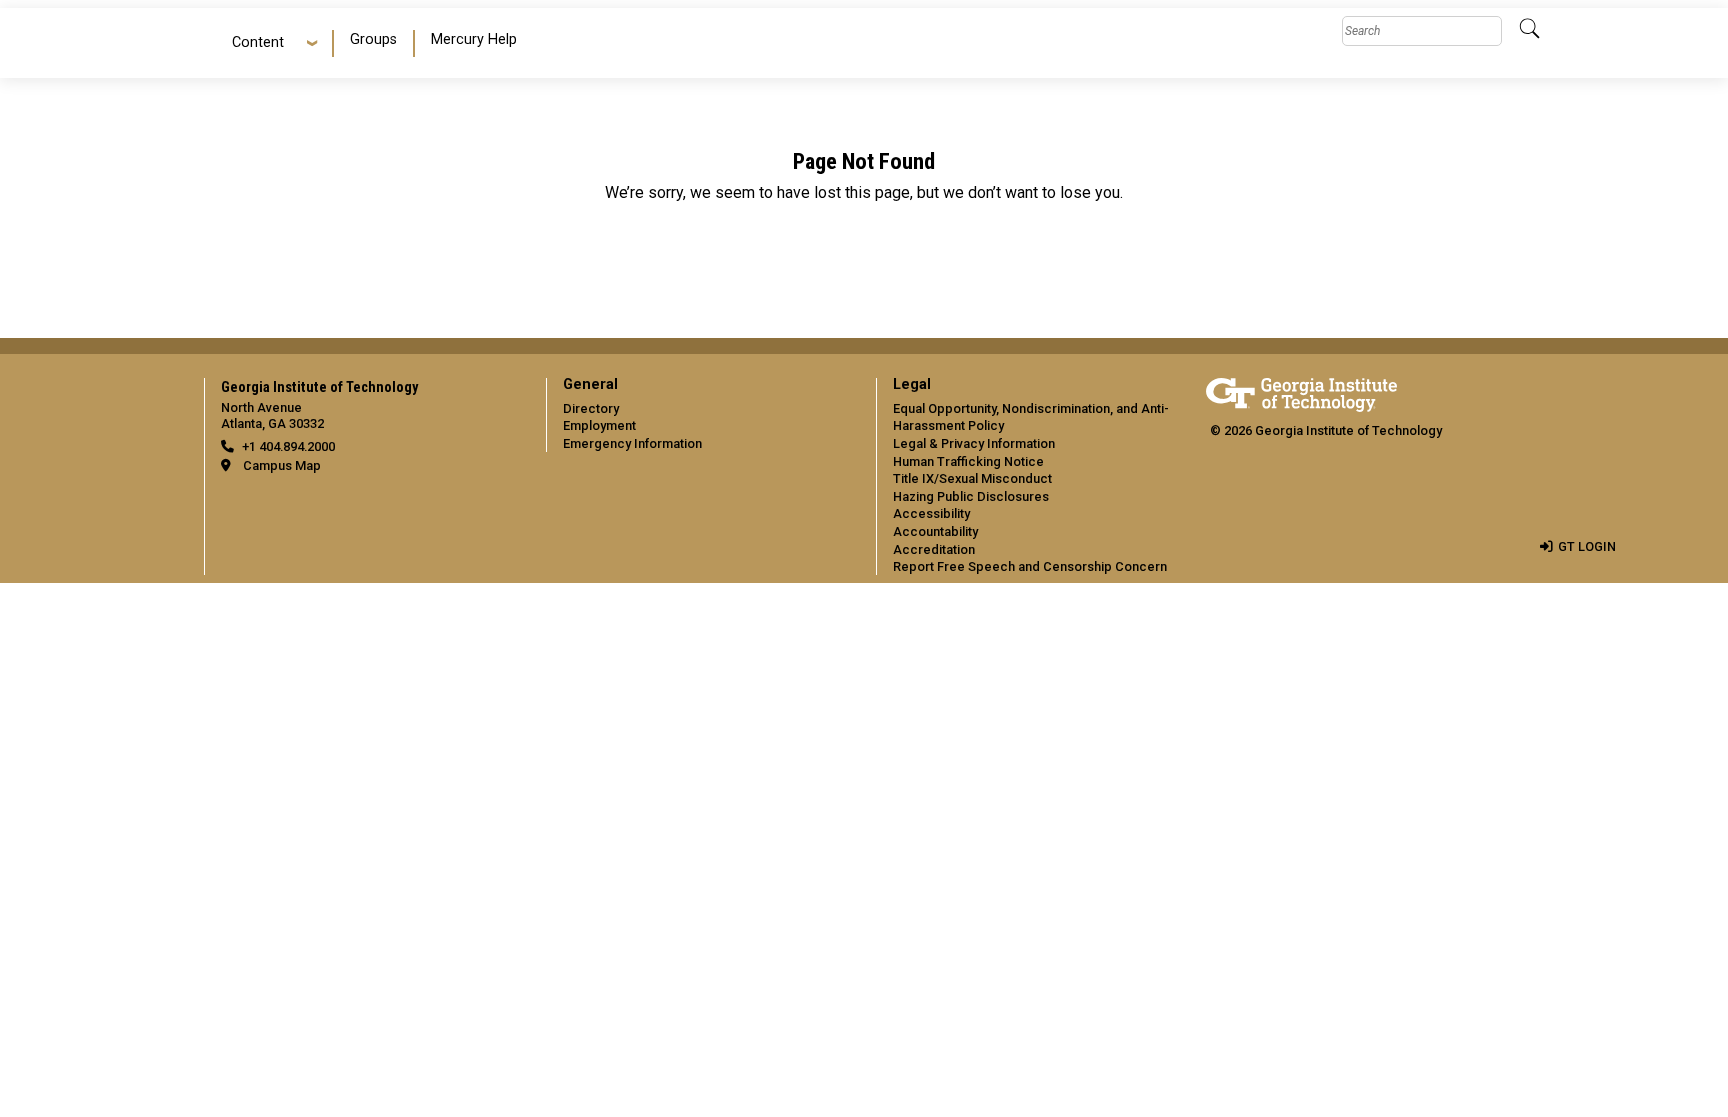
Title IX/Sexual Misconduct (972, 478)
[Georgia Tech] (1301, 391)
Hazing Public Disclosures (971, 496)
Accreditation (934, 549)
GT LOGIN (1587, 546)
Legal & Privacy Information (974, 443)
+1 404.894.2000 (288, 446)
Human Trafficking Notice (968, 461)
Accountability (935, 531)
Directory (591, 408)
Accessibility (931, 513)
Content (258, 42)
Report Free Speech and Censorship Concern (1030, 566)
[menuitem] (374, 43)
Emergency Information (632, 443)
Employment (599, 425)
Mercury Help (474, 39)
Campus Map (282, 465)
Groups (373, 39)
